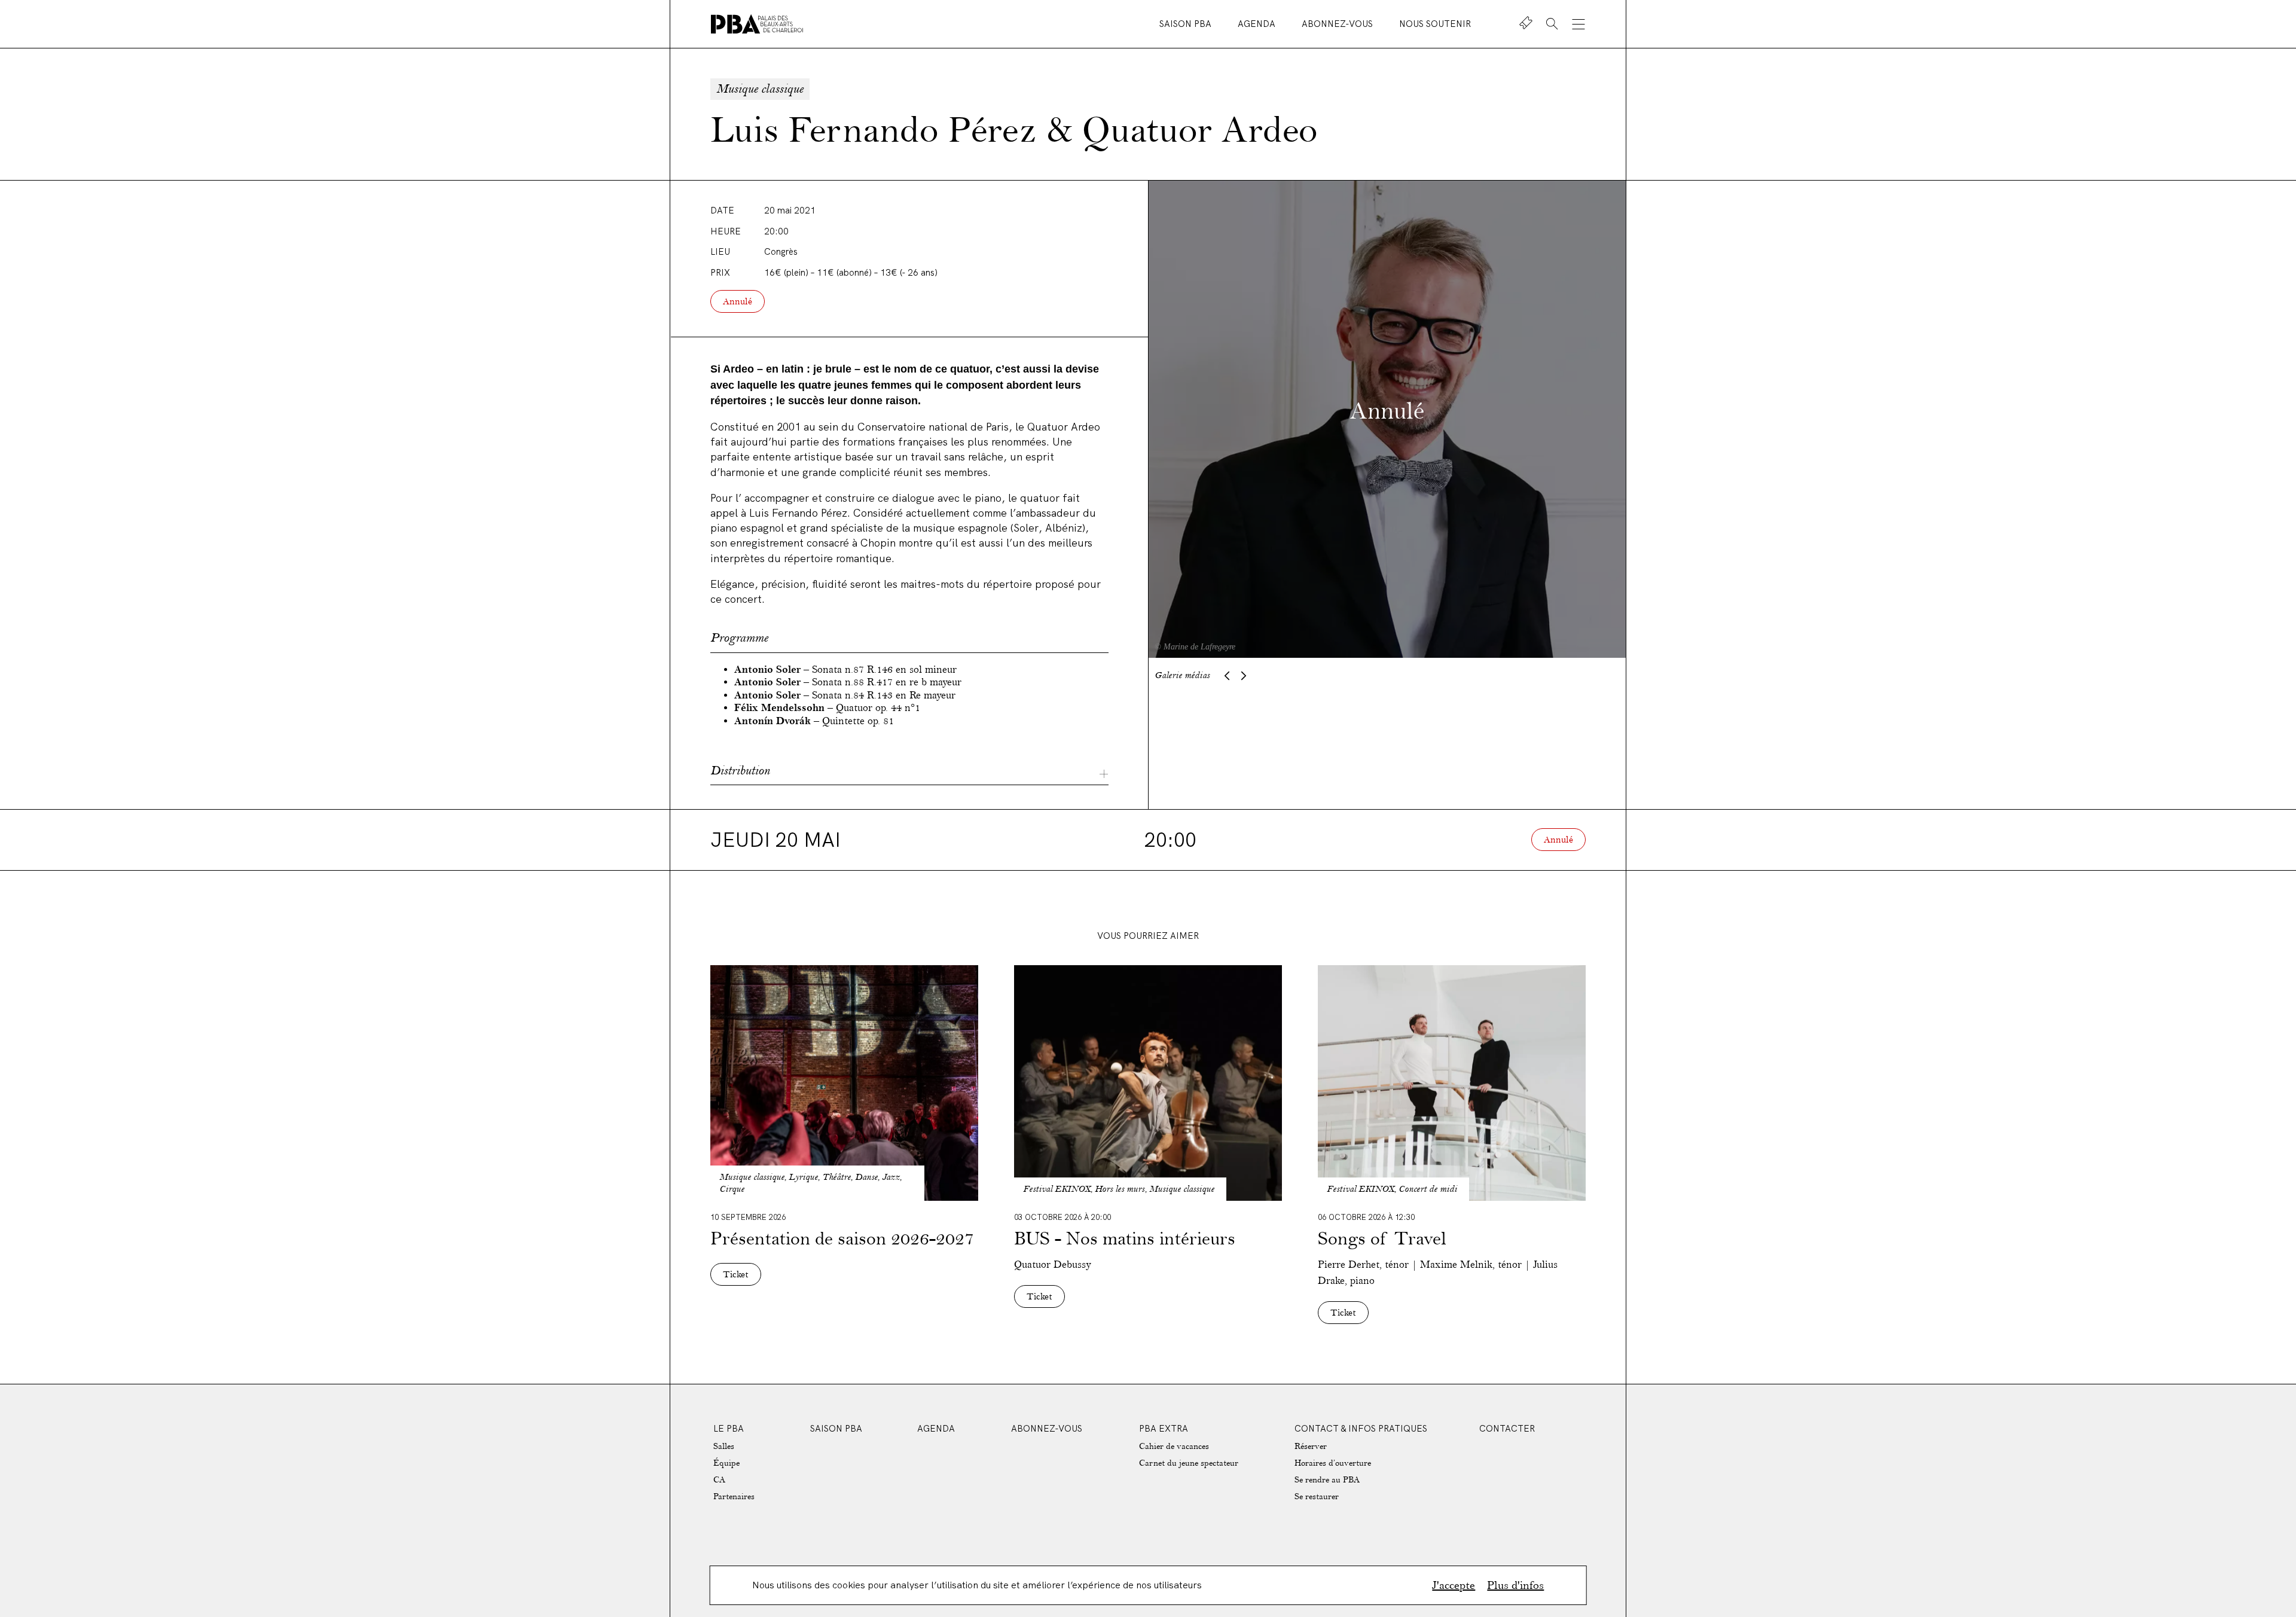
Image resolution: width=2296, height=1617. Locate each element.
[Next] (1244, 676)
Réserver (1311, 1446)
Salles (724, 1446)
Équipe (726, 1463)
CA (719, 1480)
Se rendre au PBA (1327, 1480)
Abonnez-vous (1338, 24)
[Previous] (1227, 676)
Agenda (1258, 24)
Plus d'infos (1515, 1585)
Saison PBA (1187, 24)
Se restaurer (1317, 1497)
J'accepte (1454, 1585)
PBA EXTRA (1164, 1428)
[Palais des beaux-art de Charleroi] (757, 24)
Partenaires (734, 1497)
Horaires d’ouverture (1333, 1463)
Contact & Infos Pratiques (1361, 1428)
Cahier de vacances (1174, 1446)
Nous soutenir (1435, 24)
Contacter (1507, 1428)
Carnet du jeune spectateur (1189, 1463)
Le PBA (729, 1428)
